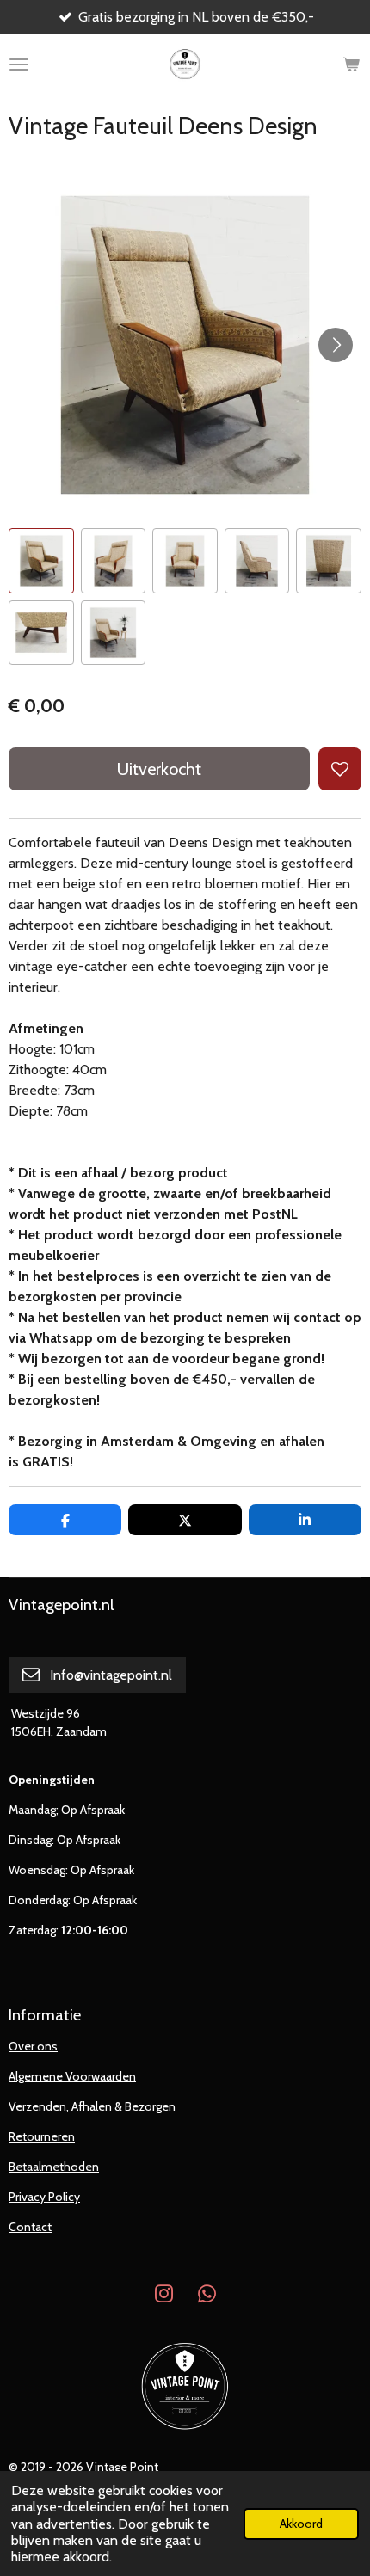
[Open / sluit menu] (19, 65)
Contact (30, 2227)
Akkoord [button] (301, 2524)
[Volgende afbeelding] (336, 345)
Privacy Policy (44, 2197)
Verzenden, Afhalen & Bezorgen (92, 2106)
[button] (41, 561)
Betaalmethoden (54, 2167)
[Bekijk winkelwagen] (351, 65)
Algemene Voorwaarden (72, 2076)
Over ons (33, 2046)
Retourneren (42, 2136)
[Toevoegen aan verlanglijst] (340, 769)
